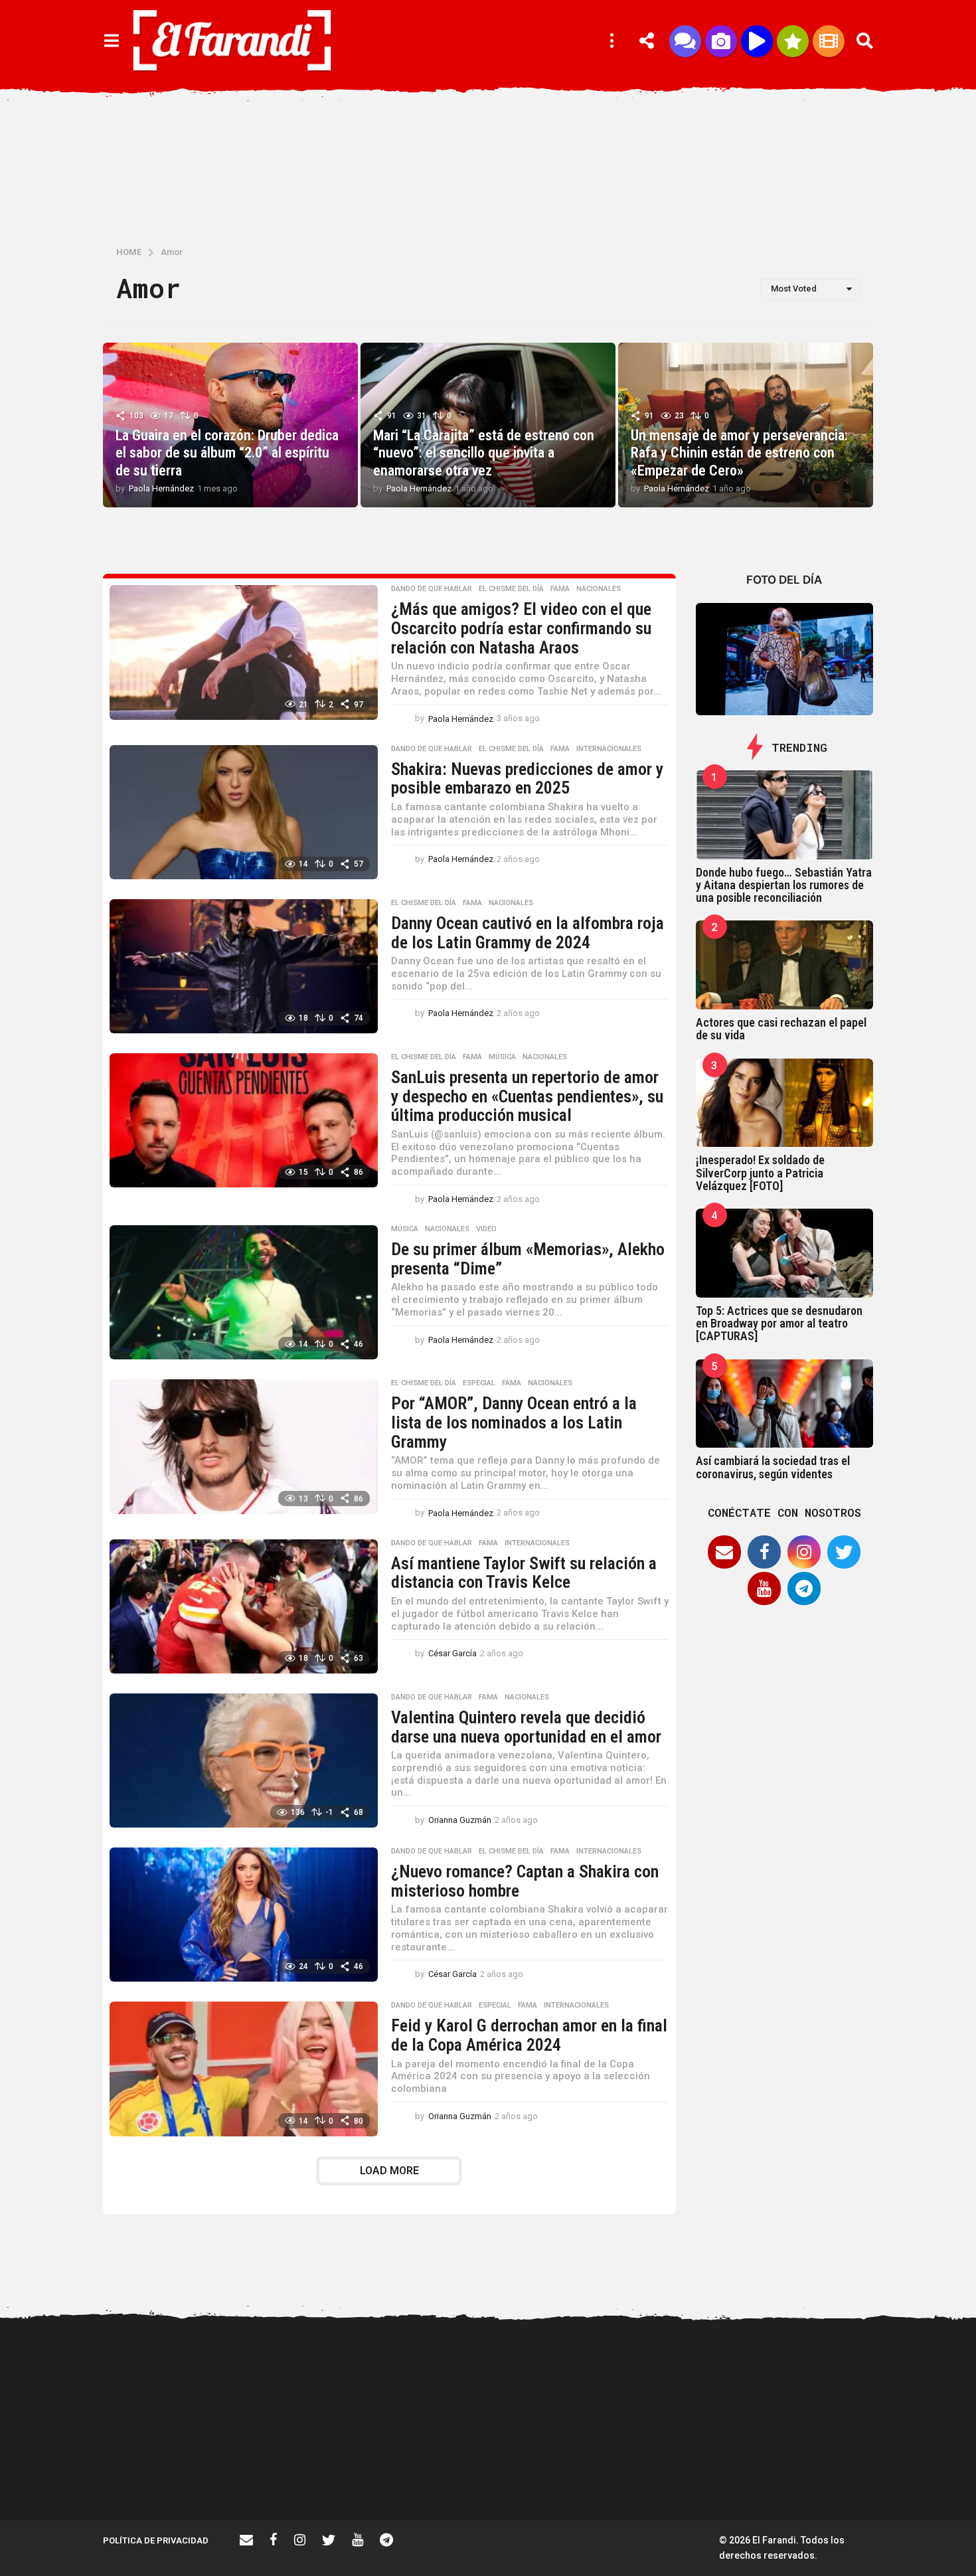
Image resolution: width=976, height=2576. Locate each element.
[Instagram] (804, 1552)
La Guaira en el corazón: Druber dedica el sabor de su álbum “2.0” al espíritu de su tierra (227, 453)
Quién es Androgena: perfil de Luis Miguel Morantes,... (302, 2472)
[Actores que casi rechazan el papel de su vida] (785, 965)
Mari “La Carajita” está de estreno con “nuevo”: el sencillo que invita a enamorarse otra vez (484, 453)
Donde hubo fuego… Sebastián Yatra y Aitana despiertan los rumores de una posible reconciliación (784, 885)
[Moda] (793, 41)
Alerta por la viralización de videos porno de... (169, 2472)
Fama (560, 589)
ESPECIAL (479, 1383)
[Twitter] (844, 1552)
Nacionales (599, 589)
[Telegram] (804, 1589)
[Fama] (721, 41)
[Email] (724, 1552)
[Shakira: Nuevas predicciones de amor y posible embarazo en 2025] (244, 812)
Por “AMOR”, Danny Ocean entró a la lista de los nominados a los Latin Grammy (514, 1422)
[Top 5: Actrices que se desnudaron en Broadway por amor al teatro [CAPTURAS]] (785, 1253)
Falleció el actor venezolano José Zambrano (568, 2472)
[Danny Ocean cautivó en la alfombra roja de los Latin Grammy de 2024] (244, 966)
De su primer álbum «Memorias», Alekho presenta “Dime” (528, 1259)
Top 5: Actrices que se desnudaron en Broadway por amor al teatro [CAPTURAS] (779, 1324)
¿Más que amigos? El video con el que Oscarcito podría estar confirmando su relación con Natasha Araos (521, 628)
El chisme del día (511, 589)
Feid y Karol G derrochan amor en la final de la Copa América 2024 (529, 2035)
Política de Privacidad (156, 2540)
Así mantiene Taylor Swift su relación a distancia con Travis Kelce (524, 1573)
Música (502, 1057)
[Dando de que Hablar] (685, 41)
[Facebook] (764, 1552)
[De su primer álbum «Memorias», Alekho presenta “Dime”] (244, 1292)
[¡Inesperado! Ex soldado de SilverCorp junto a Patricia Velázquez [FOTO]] (785, 1103)
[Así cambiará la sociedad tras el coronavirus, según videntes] (785, 1404)
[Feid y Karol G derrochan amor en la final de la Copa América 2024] (244, 2069)
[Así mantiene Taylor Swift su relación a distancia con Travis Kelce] (244, 1606)
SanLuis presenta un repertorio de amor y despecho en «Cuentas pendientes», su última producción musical (527, 1096)
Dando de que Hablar (432, 589)
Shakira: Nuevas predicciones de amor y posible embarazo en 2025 (527, 779)
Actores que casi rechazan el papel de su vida (781, 1029)
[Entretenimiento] (829, 41)
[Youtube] (764, 1589)
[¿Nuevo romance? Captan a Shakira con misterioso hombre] (244, 1915)
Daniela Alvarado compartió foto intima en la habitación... (701, 2478)
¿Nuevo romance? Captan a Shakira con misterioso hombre (525, 1881)
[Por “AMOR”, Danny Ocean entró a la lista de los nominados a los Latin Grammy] (244, 1446)
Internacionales (609, 749)
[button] (111, 41)
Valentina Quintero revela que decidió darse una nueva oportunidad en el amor (526, 1727)
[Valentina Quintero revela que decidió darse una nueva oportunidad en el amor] (244, 1760)
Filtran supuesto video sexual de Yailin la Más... (435, 2472)
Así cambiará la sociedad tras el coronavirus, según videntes (773, 1467)
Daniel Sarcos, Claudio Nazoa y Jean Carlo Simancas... (833, 2478)
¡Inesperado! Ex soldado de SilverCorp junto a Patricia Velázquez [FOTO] (760, 1173)
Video (486, 1229)
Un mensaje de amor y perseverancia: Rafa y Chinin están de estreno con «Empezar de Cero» (739, 453)
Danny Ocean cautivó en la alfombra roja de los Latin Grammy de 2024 (528, 933)
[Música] (757, 41)
